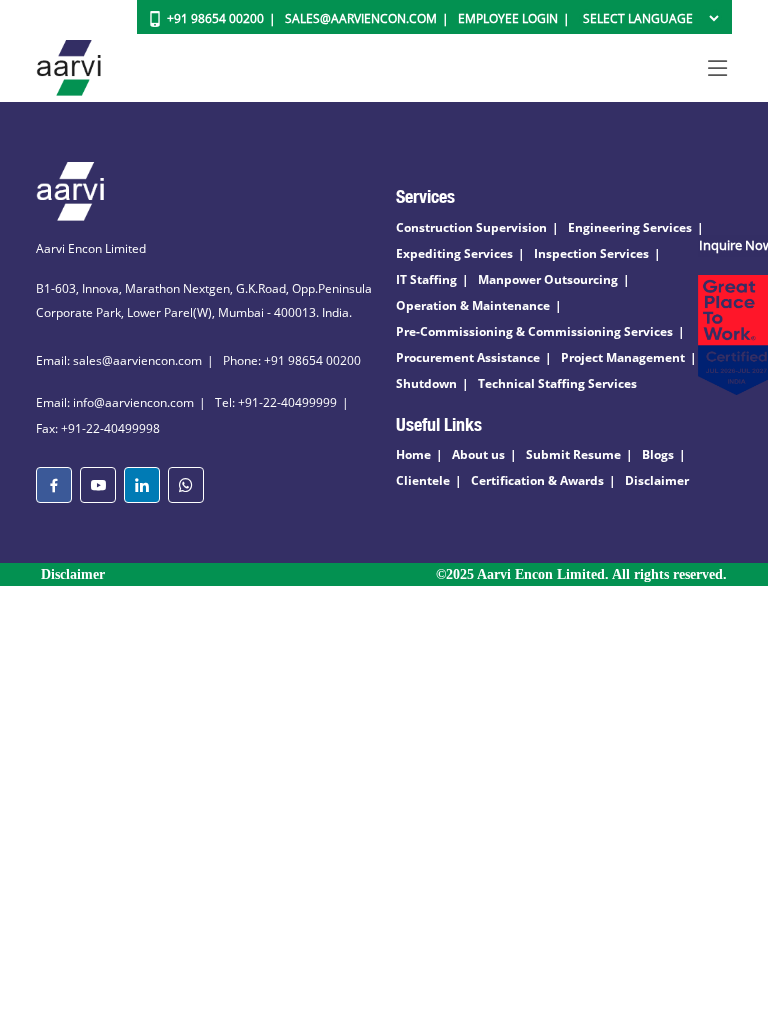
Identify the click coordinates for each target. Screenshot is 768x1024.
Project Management (623, 357)
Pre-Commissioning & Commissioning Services (534, 331)
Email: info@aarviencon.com (115, 402)
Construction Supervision (471, 227)
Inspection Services (591, 253)
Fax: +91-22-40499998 (98, 428)
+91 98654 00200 (215, 18)
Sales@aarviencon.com (361, 18)
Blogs (658, 454)
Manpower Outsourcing (548, 279)
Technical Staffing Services (557, 383)
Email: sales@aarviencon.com (119, 360)
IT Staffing (426, 279)
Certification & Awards (537, 480)
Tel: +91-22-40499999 (276, 402)
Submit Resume (573, 454)
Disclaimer (657, 480)
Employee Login (508, 18)
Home (413, 454)
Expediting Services (454, 253)
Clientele (423, 480)
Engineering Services (630, 227)
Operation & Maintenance (473, 305)
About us (478, 454)
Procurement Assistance (468, 357)
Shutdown (426, 383)
